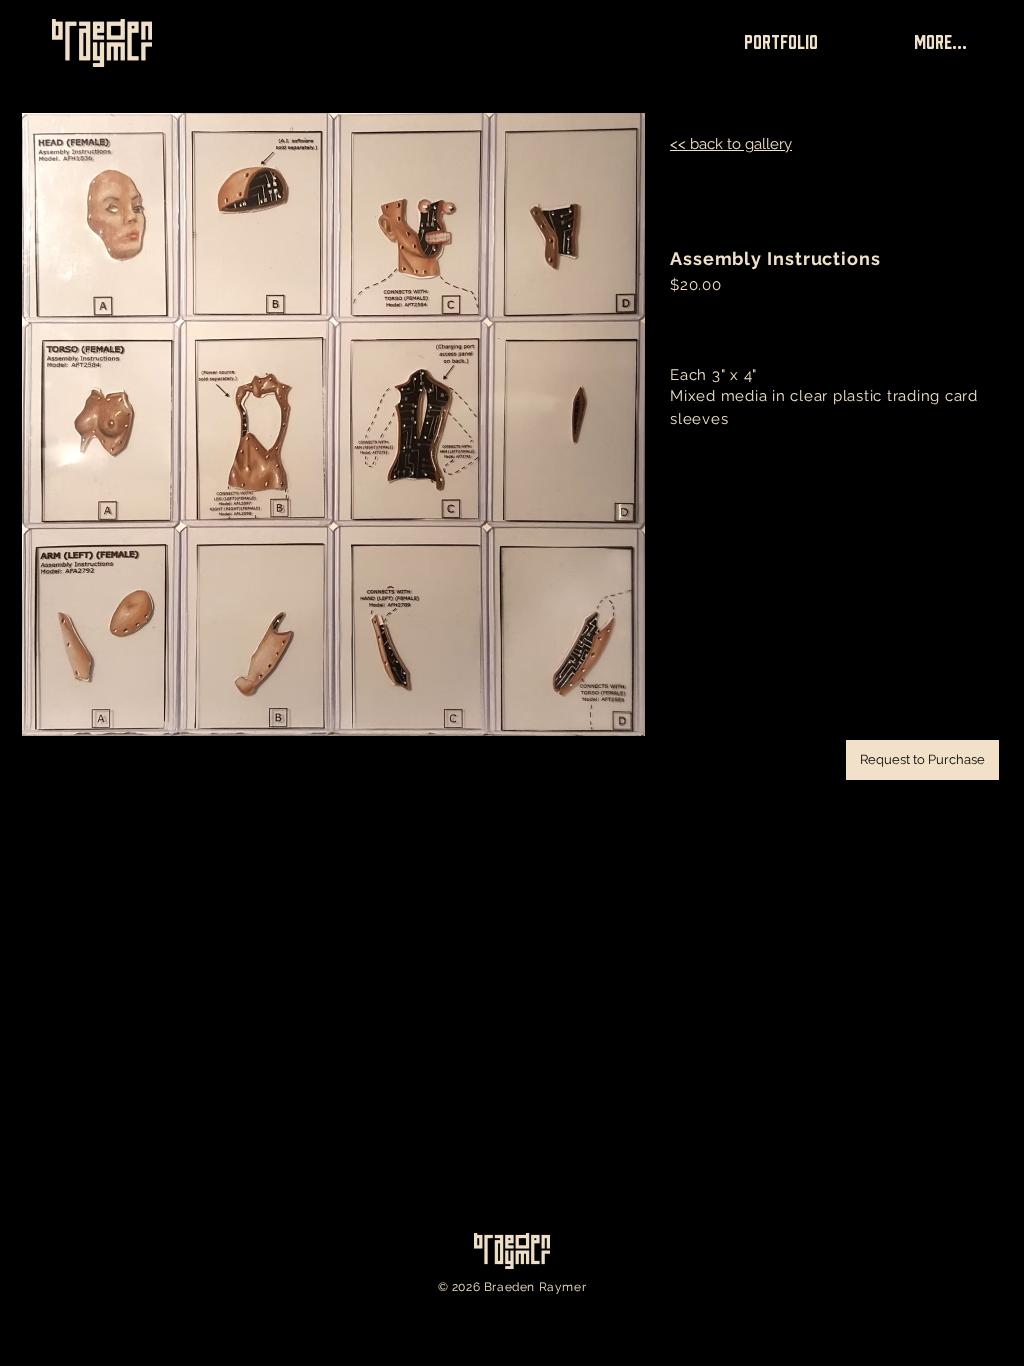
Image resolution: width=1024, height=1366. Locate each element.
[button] (922, 760)
